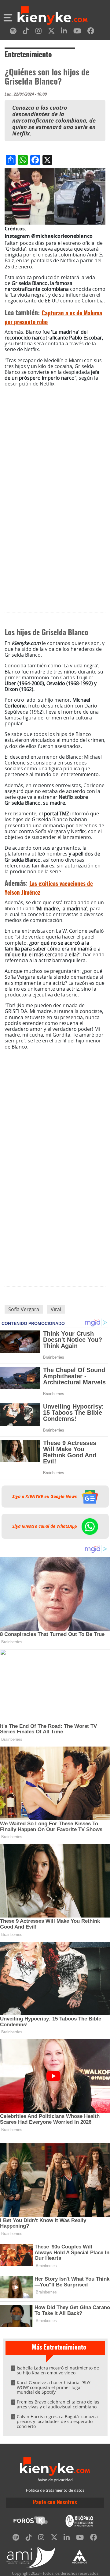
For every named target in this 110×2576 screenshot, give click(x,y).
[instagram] (38, 32)
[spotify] (13, 32)
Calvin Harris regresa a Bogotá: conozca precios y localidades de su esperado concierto (57, 2421)
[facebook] (91, 32)
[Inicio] (53, 16)
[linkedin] (64, 32)
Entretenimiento (28, 55)
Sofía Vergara (24, 1309)
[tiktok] (26, 32)
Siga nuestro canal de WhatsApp (45, 1526)
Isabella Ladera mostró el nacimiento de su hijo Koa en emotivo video (58, 2370)
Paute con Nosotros (55, 2503)
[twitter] (51, 32)
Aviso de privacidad (55, 2480)
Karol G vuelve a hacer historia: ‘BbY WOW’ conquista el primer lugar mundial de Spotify (54, 2387)
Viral (56, 1309)
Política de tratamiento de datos (55, 2490)
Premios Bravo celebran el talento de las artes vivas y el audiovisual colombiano (58, 2404)
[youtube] (77, 32)
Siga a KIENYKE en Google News (45, 1497)
